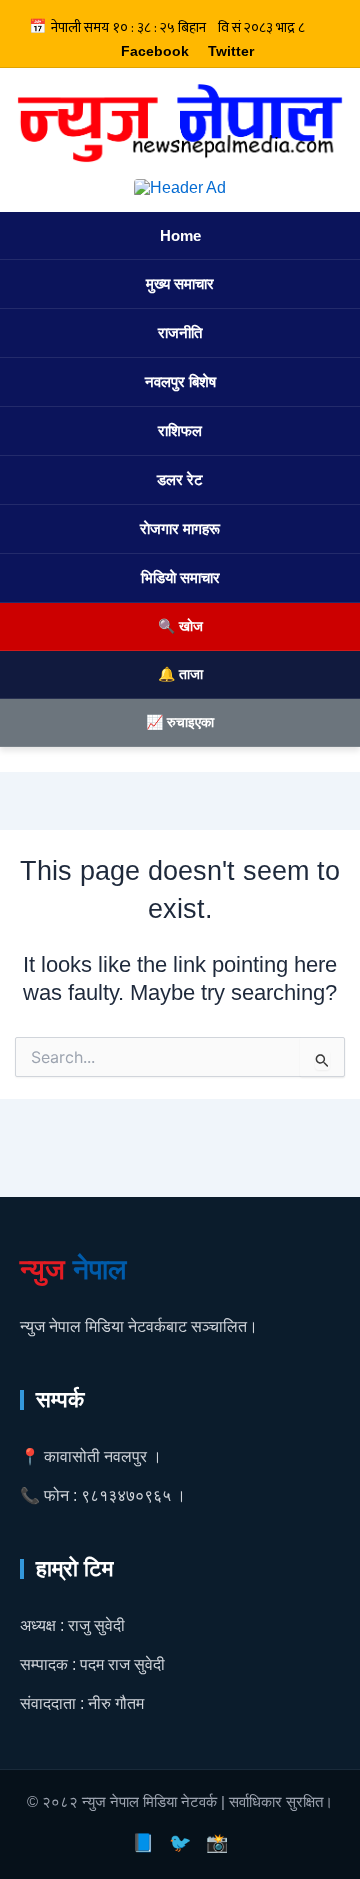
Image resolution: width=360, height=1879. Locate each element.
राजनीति (180, 332)
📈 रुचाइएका (180, 722)
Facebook (155, 51)
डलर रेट (180, 479)
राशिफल (180, 430)
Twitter (231, 51)
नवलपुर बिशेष (180, 381)
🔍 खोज (180, 626)
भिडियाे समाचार (180, 577)
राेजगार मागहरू (180, 528)
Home (180, 235)
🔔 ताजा (180, 674)
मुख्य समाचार (180, 283)
